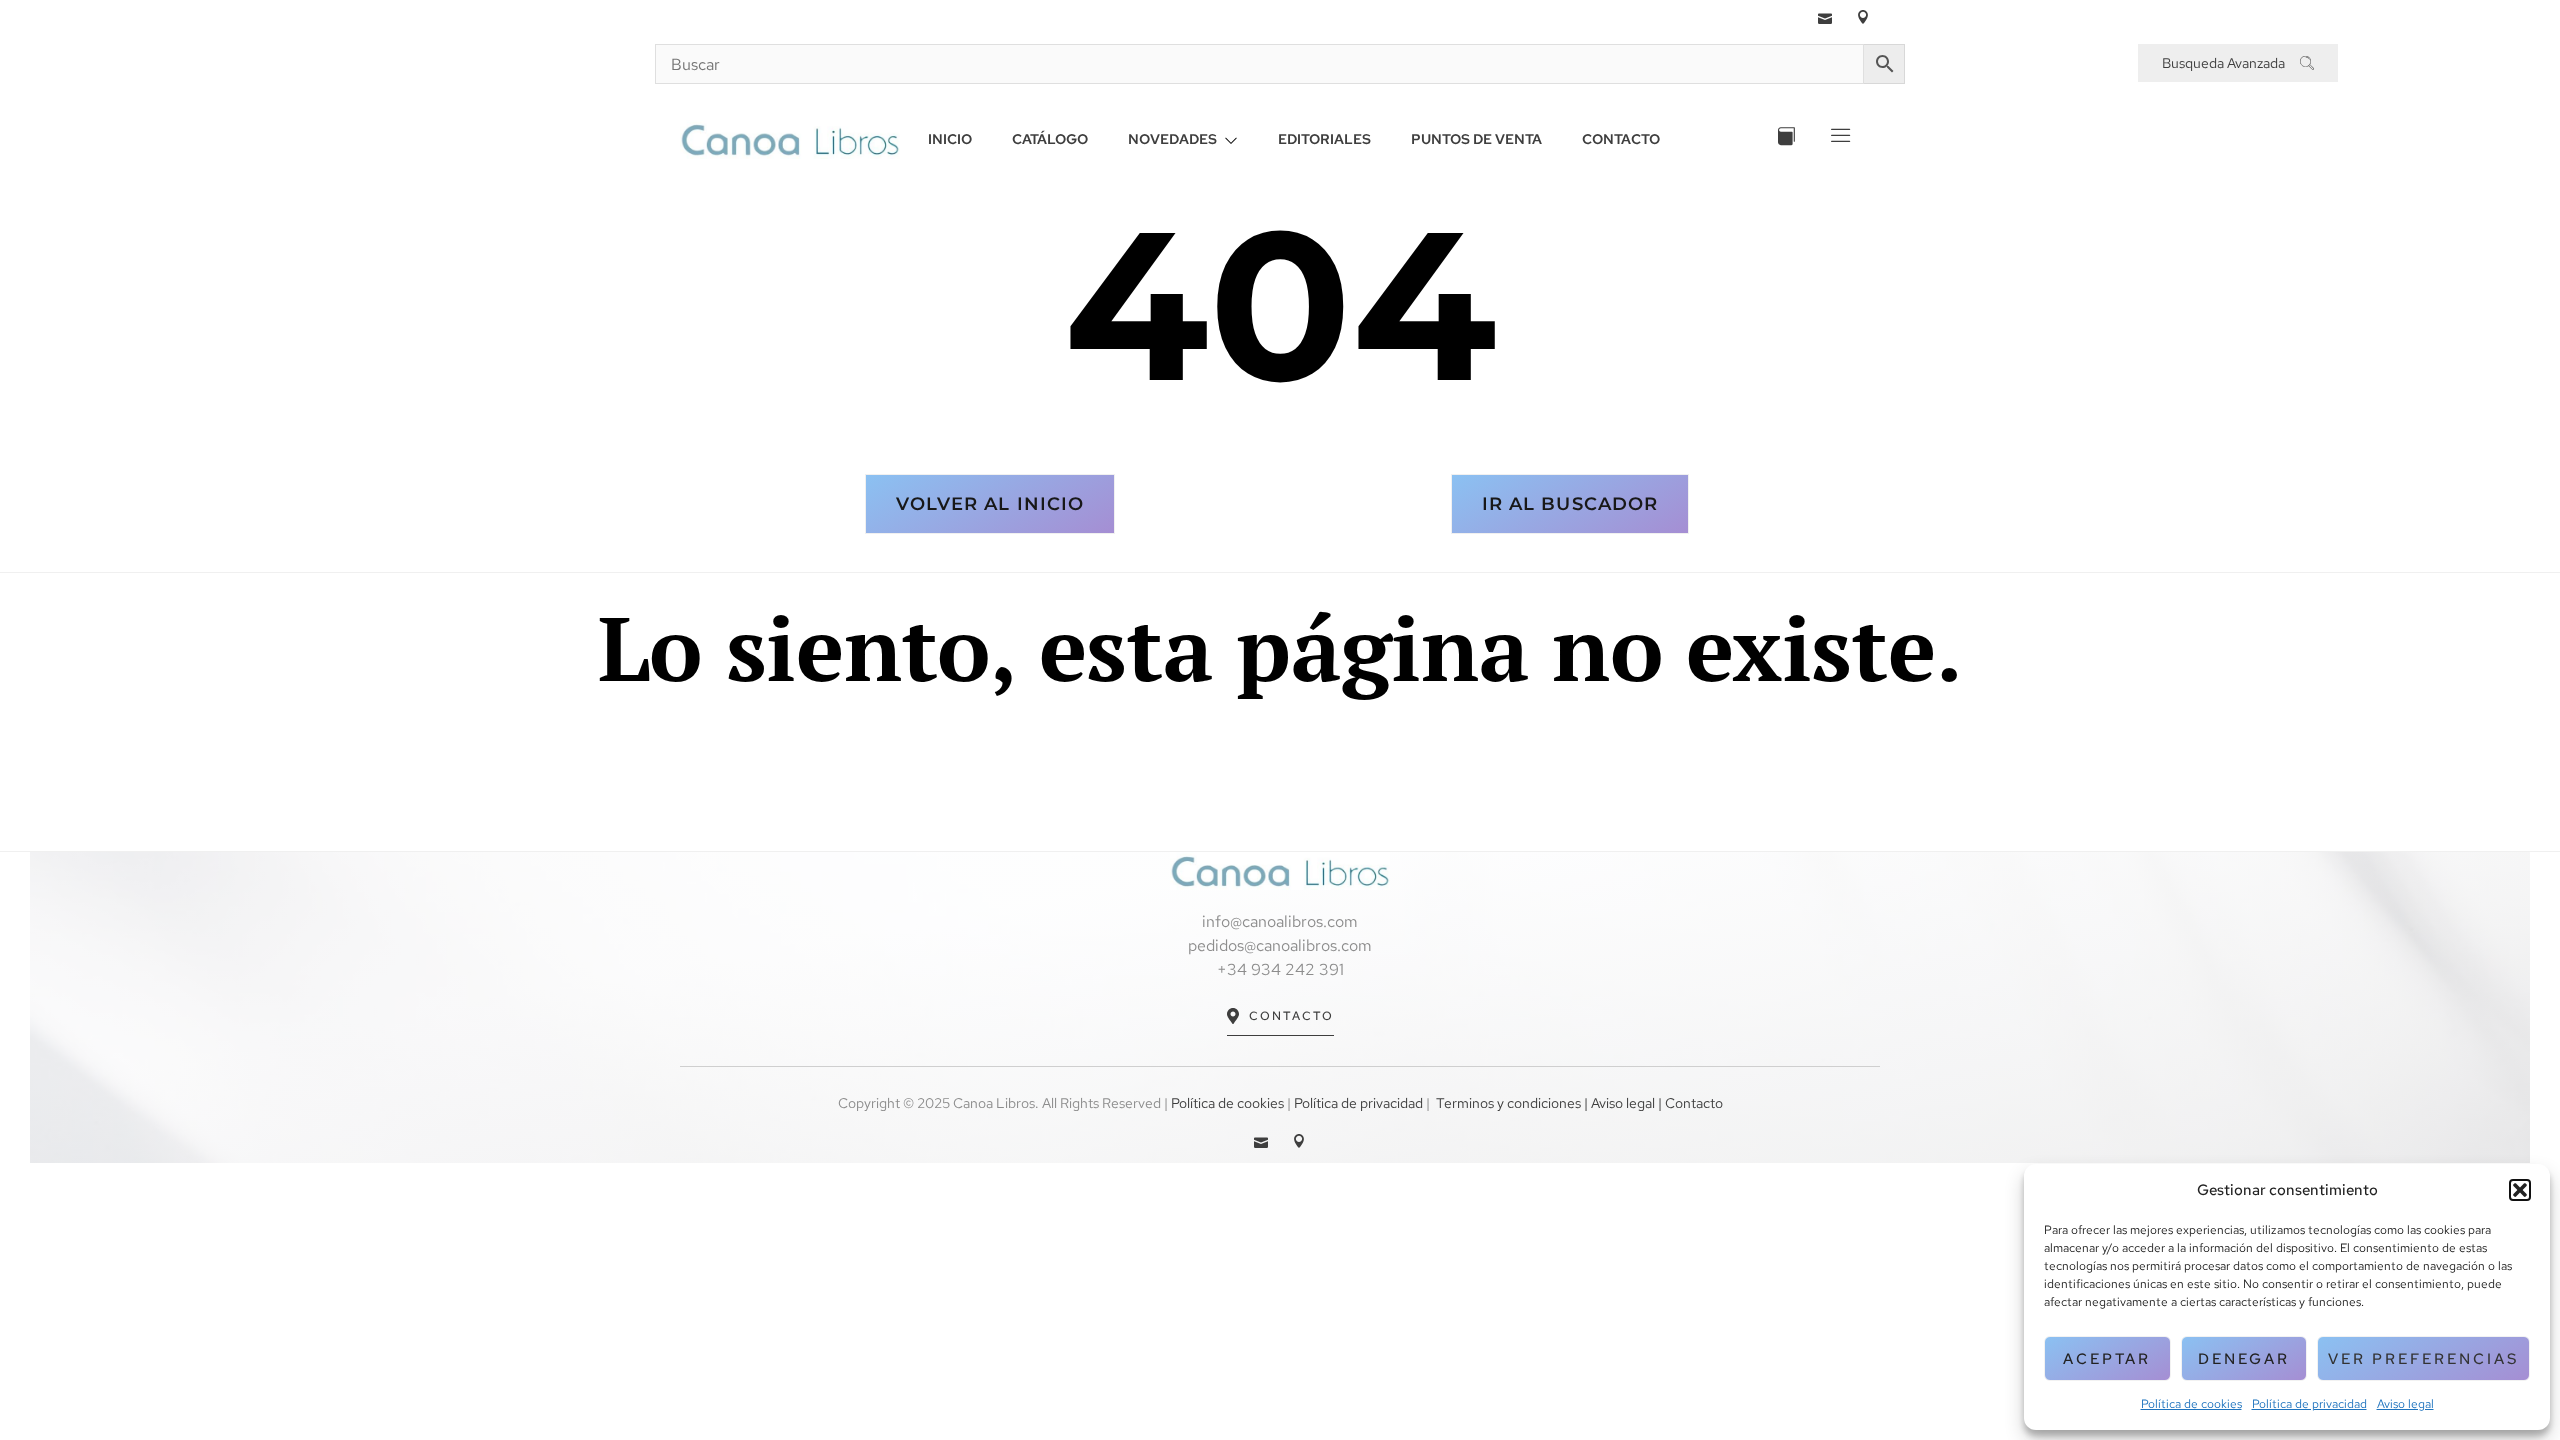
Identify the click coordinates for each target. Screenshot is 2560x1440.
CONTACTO (1621, 139)
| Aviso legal (1618, 1103)
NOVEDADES (1172, 139)
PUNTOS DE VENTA (1476, 139)
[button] (2520, 1190)
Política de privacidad (2309, 1404)
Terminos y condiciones (1508, 1103)
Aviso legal (2405, 1404)
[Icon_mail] (1825, 17)
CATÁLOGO (1050, 139)
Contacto (1291, 1016)
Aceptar (2107, 1359)
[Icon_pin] (1863, 17)
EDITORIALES (1324, 139)
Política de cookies (2191, 1404)
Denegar (2244, 1359)
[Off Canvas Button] (1838, 139)
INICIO (950, 139)
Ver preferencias (2423, 1359)
